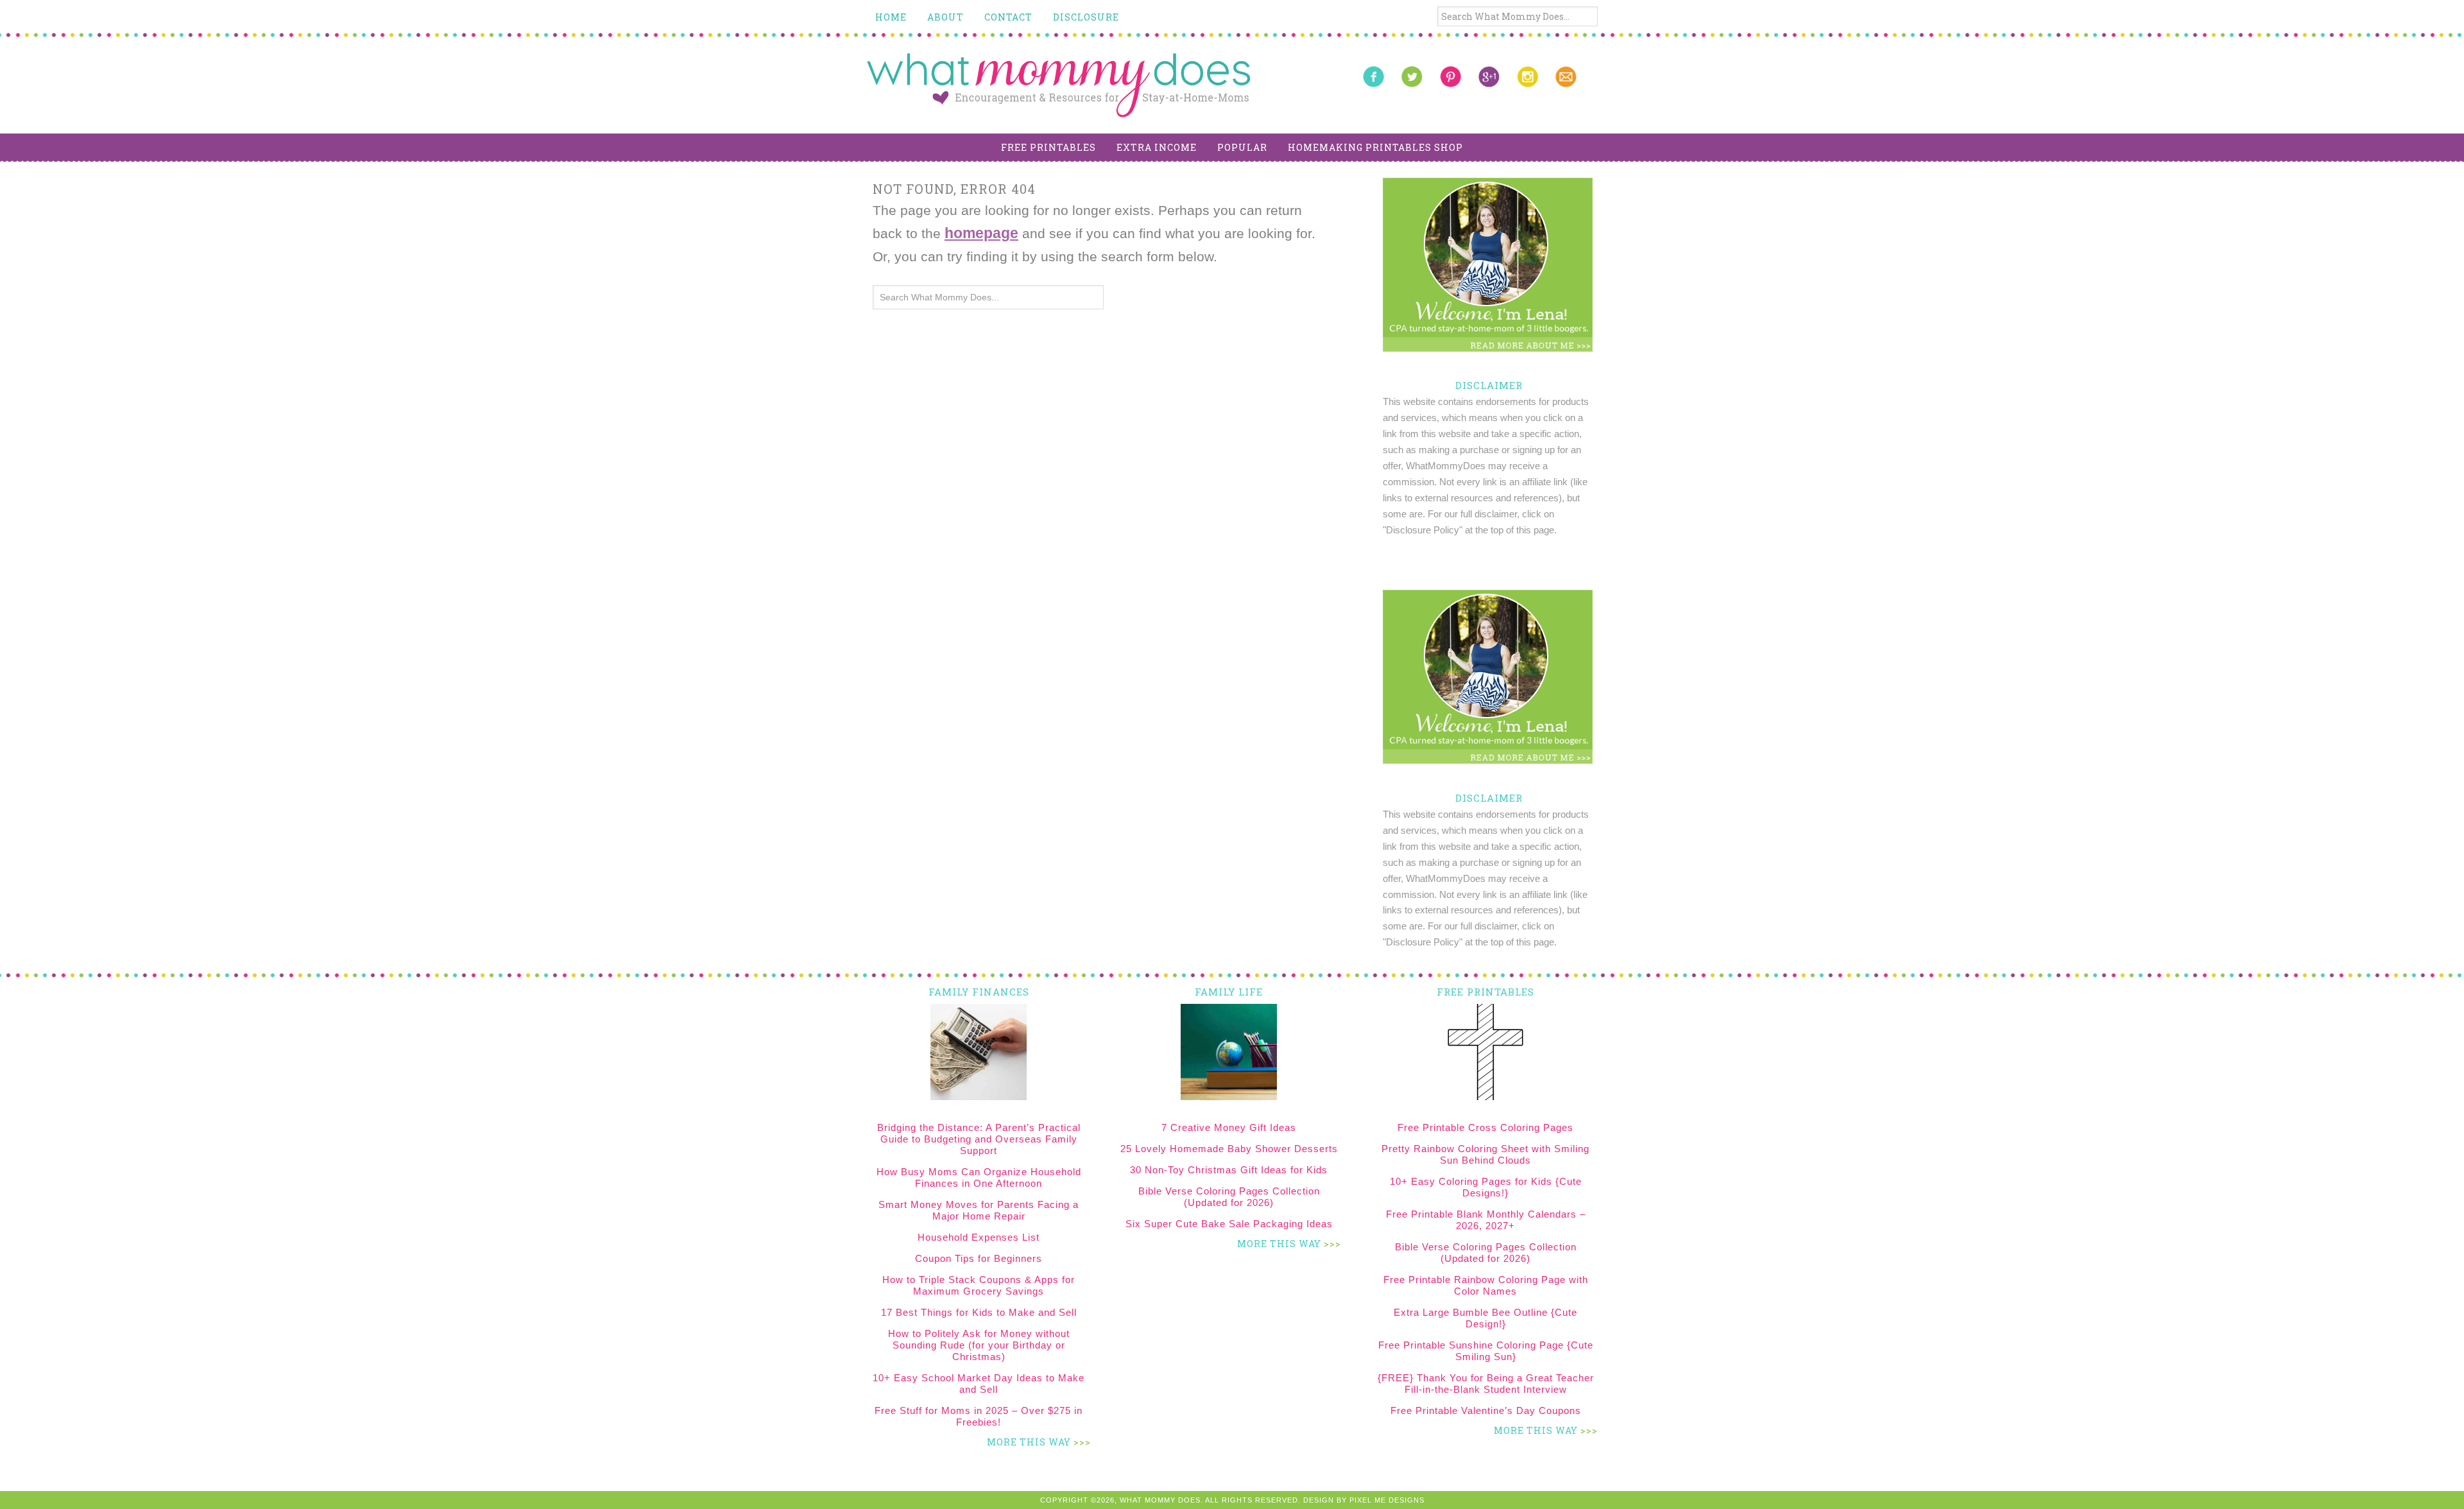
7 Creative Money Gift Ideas (1229, 1127)
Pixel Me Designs (1387, 1500)
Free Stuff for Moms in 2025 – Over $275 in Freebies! (979, 1416)
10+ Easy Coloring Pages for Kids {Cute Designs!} (1486, 1187)
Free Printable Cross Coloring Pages (1485, 1127)
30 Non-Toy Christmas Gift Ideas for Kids (1229, 1170)
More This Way (1029, 1442)
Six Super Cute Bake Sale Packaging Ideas (1229, 1224)
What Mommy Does (1059, 85)
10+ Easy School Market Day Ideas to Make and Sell (979, 1384)
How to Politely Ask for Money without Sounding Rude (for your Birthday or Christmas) (979, 1345)
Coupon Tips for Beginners (979, 1258)
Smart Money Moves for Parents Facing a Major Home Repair (979, 1210)
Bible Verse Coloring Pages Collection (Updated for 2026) (1229, 1197)
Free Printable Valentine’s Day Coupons (1486, 1410)
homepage (981, 233)
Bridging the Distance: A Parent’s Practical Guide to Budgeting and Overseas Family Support (979, 1139)
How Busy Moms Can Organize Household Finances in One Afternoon (979, 1177)
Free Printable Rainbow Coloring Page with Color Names (1486, 1285)
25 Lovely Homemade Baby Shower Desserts (1229, 1149)
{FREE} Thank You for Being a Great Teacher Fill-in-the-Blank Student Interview (1486, 1384)
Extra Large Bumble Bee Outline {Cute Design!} (1485, 1318)
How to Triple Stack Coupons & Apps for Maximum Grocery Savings (979, 1285)
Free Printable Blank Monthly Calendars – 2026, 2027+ (1486, 1220)
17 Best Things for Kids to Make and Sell (979, 1312)
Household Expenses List (979, 1237)
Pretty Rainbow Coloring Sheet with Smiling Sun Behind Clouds (1485, 1154)
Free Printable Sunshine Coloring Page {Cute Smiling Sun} (1486, 1351)
